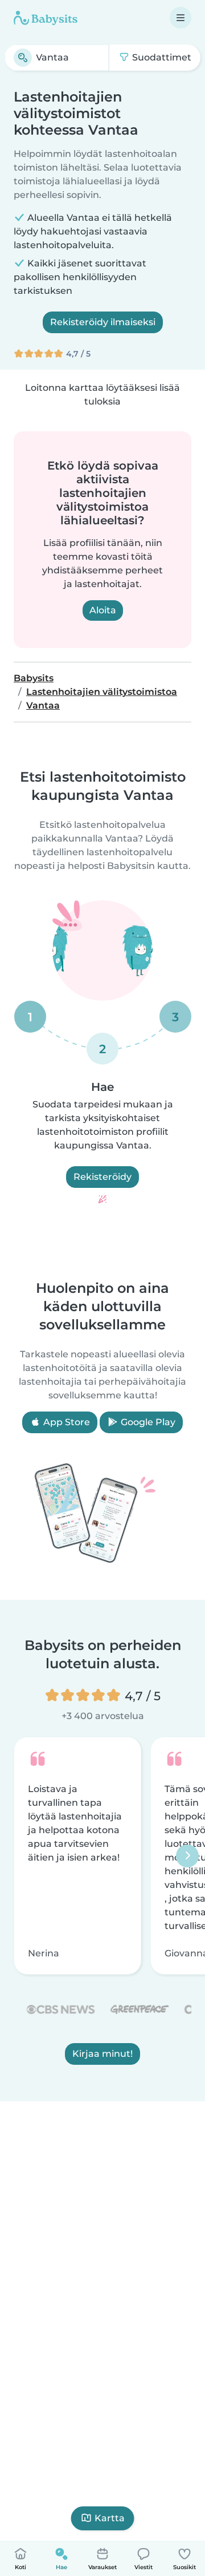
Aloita (103, 610)
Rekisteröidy (102, 1177)
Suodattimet (161, 57)
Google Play (147, 1422)
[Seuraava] (187, 1856)
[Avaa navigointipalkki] (181, 18)
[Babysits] (46, 18)
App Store (65, 1422)
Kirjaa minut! (102, 2054)
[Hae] (23, 58)
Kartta (110, 2518)
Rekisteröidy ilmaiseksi (103, 322)
